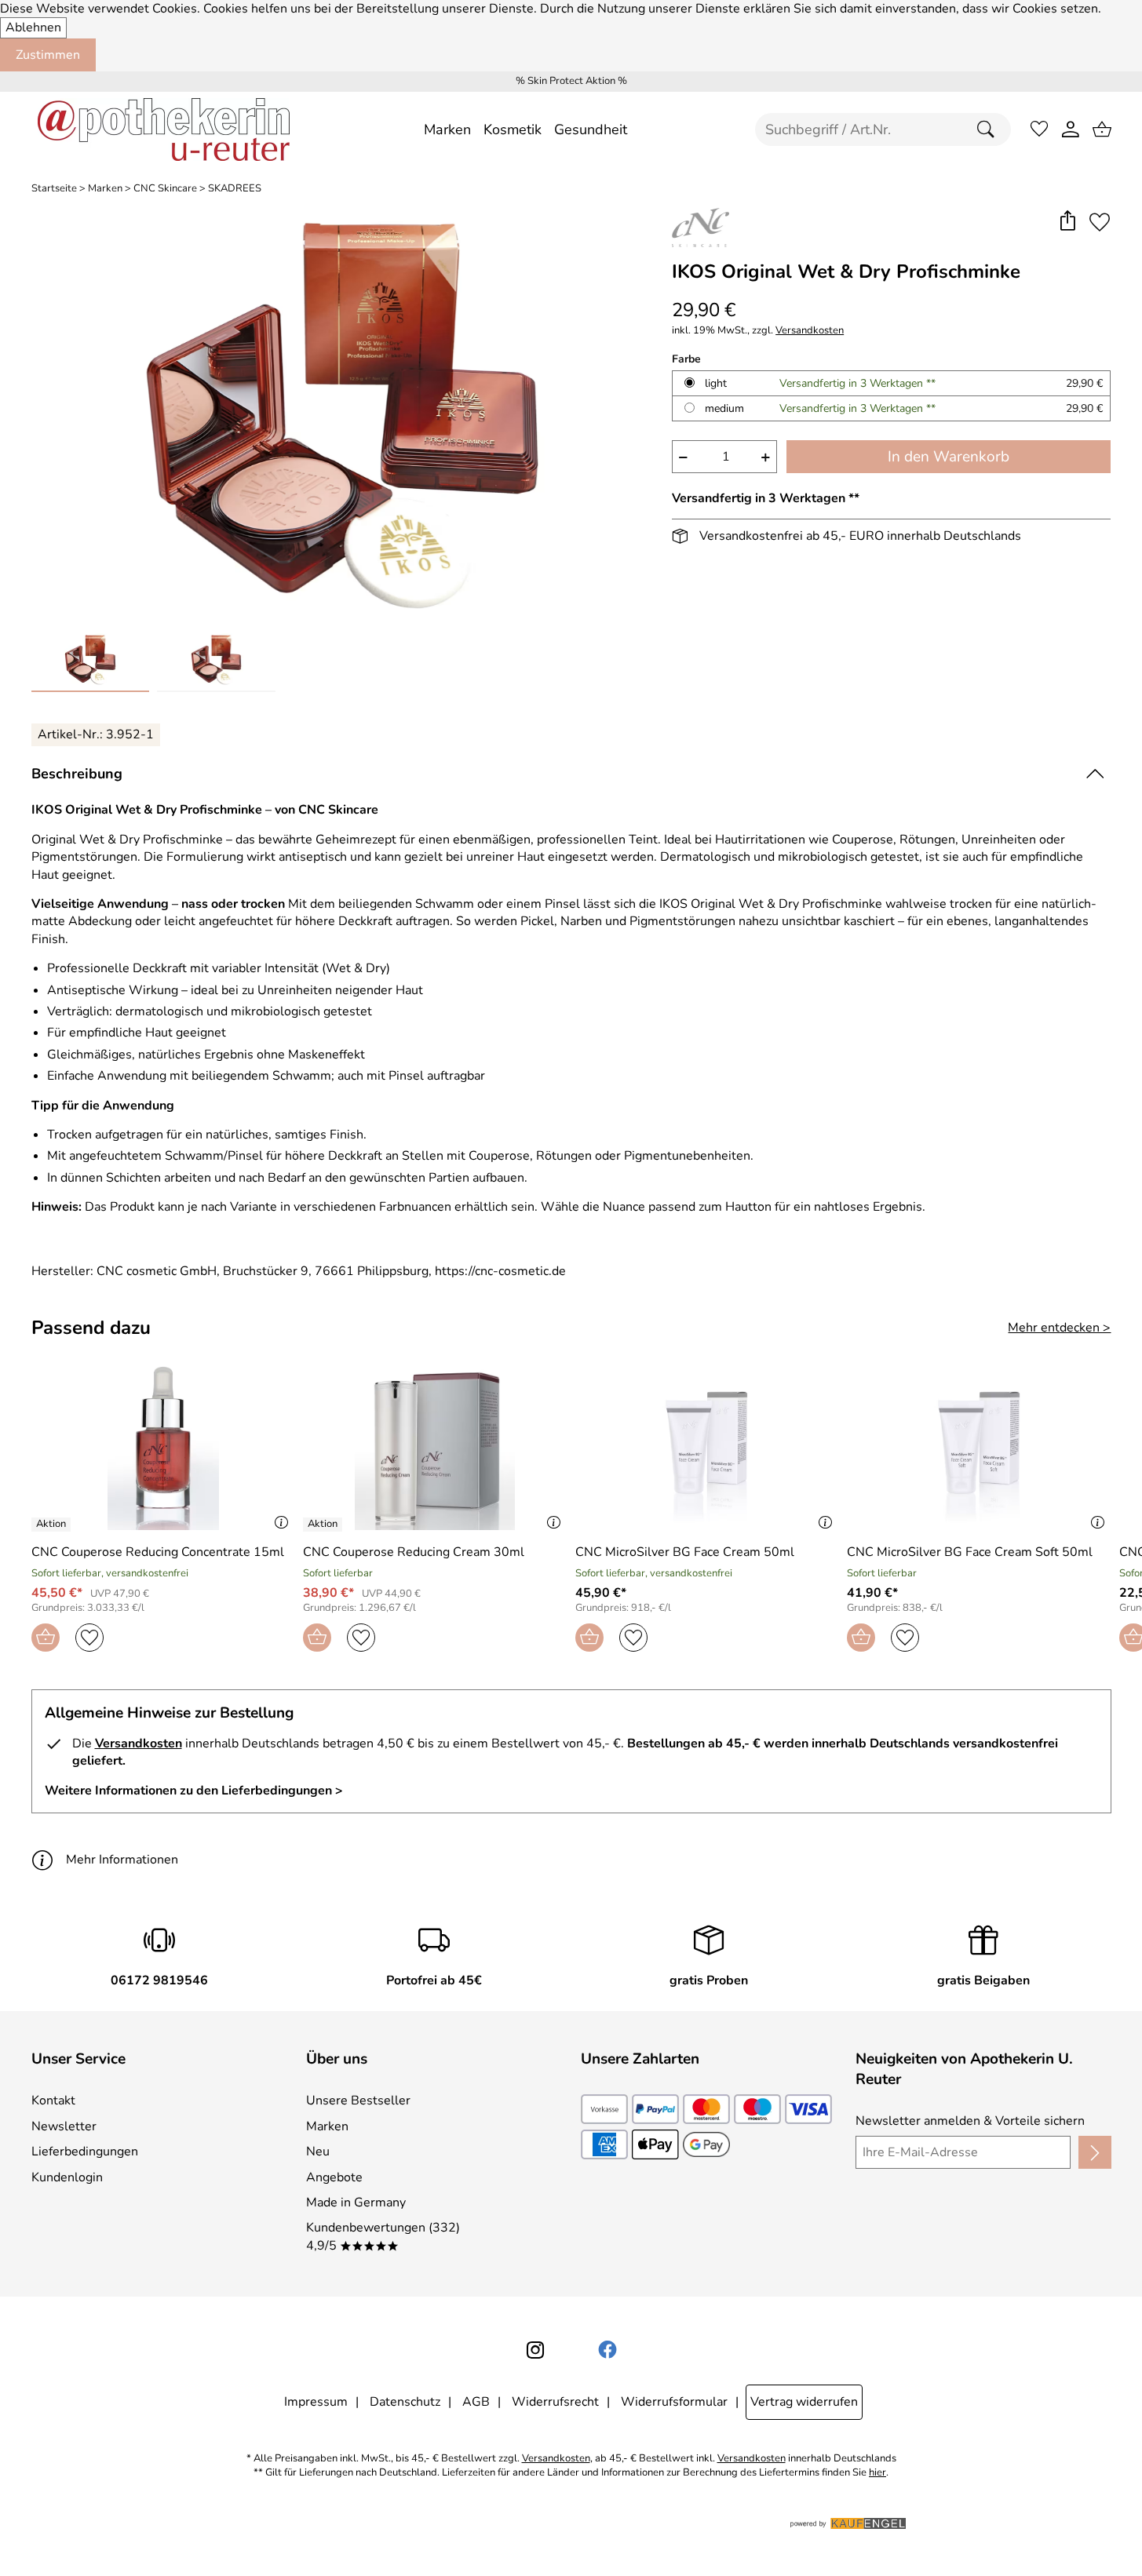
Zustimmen (48, 55)
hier (877, 2473)
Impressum (316, 2402)
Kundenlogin (67, 2177)
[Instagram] (535, 2350)
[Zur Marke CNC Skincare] (701, 228)
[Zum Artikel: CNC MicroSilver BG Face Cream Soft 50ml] (979, 1445)
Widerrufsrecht (555, 2402)
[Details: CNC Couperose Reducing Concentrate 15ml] (53, 1525)
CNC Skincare (165, 189)
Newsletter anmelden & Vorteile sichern (970, 2121)
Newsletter (64, 2126)
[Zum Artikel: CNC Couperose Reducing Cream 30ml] (435, 1445)
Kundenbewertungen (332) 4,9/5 (383, 2236)
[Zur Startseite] (164, 129)
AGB (476, 2402)
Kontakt (53, 2101)
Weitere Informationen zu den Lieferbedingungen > (194, 1791)
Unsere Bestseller (358, 2101)
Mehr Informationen (122, 1860)
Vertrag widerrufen (804, 2402)
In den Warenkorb (949, 457)
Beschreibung (77, 774)
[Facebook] (607, 2350)
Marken (105, 189)
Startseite (54, 189)
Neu (318, 2152)
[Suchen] (990, 129)
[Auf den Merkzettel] (1100, 222)
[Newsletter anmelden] (1095, 2152)
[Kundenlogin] (1071, 129)
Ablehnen (33, 27)
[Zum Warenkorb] (1102, 129)
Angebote (334, 2177)
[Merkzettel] (1039, 129)
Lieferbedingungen (85, 2152)
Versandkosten (810, 331)
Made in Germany (356, 2203)
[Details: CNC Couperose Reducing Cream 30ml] (325, 1525)
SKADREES (235, 189)
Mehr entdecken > (1059, 1328)
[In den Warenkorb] (46, 1638)
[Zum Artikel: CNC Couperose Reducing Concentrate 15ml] (164, 1445)
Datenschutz (405, 2402)
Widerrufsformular (674, 2402)
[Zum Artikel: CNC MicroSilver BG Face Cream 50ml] (708, 1445)
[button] (1068, 222)
